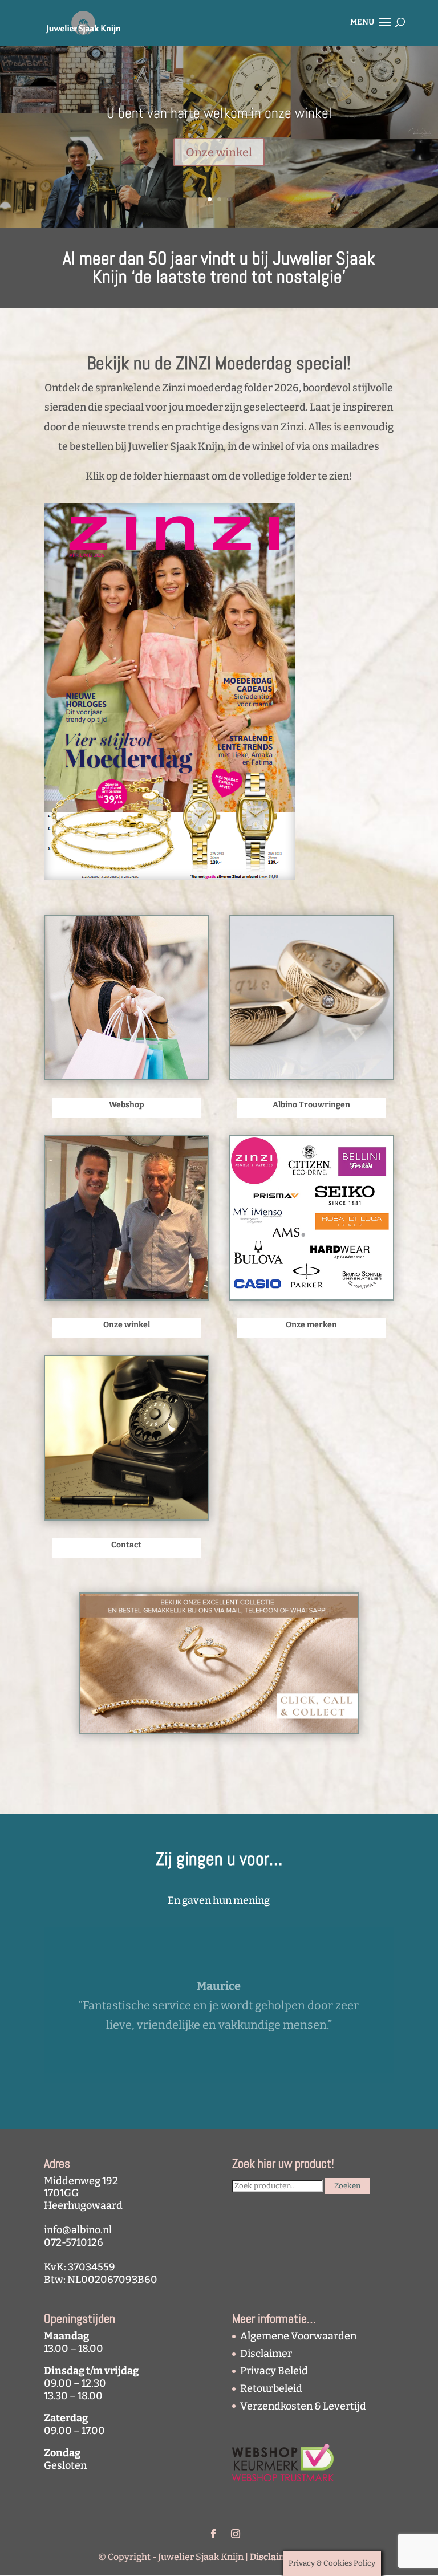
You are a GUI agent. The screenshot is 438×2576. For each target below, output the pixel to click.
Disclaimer (266, 2354)
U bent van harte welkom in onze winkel (219, 113)
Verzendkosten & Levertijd (303, 2406)
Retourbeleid (271, 2388)
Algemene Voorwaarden (298, 2336)
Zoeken (347, 2186)
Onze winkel (219, 152)
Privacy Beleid (274, 2371)
